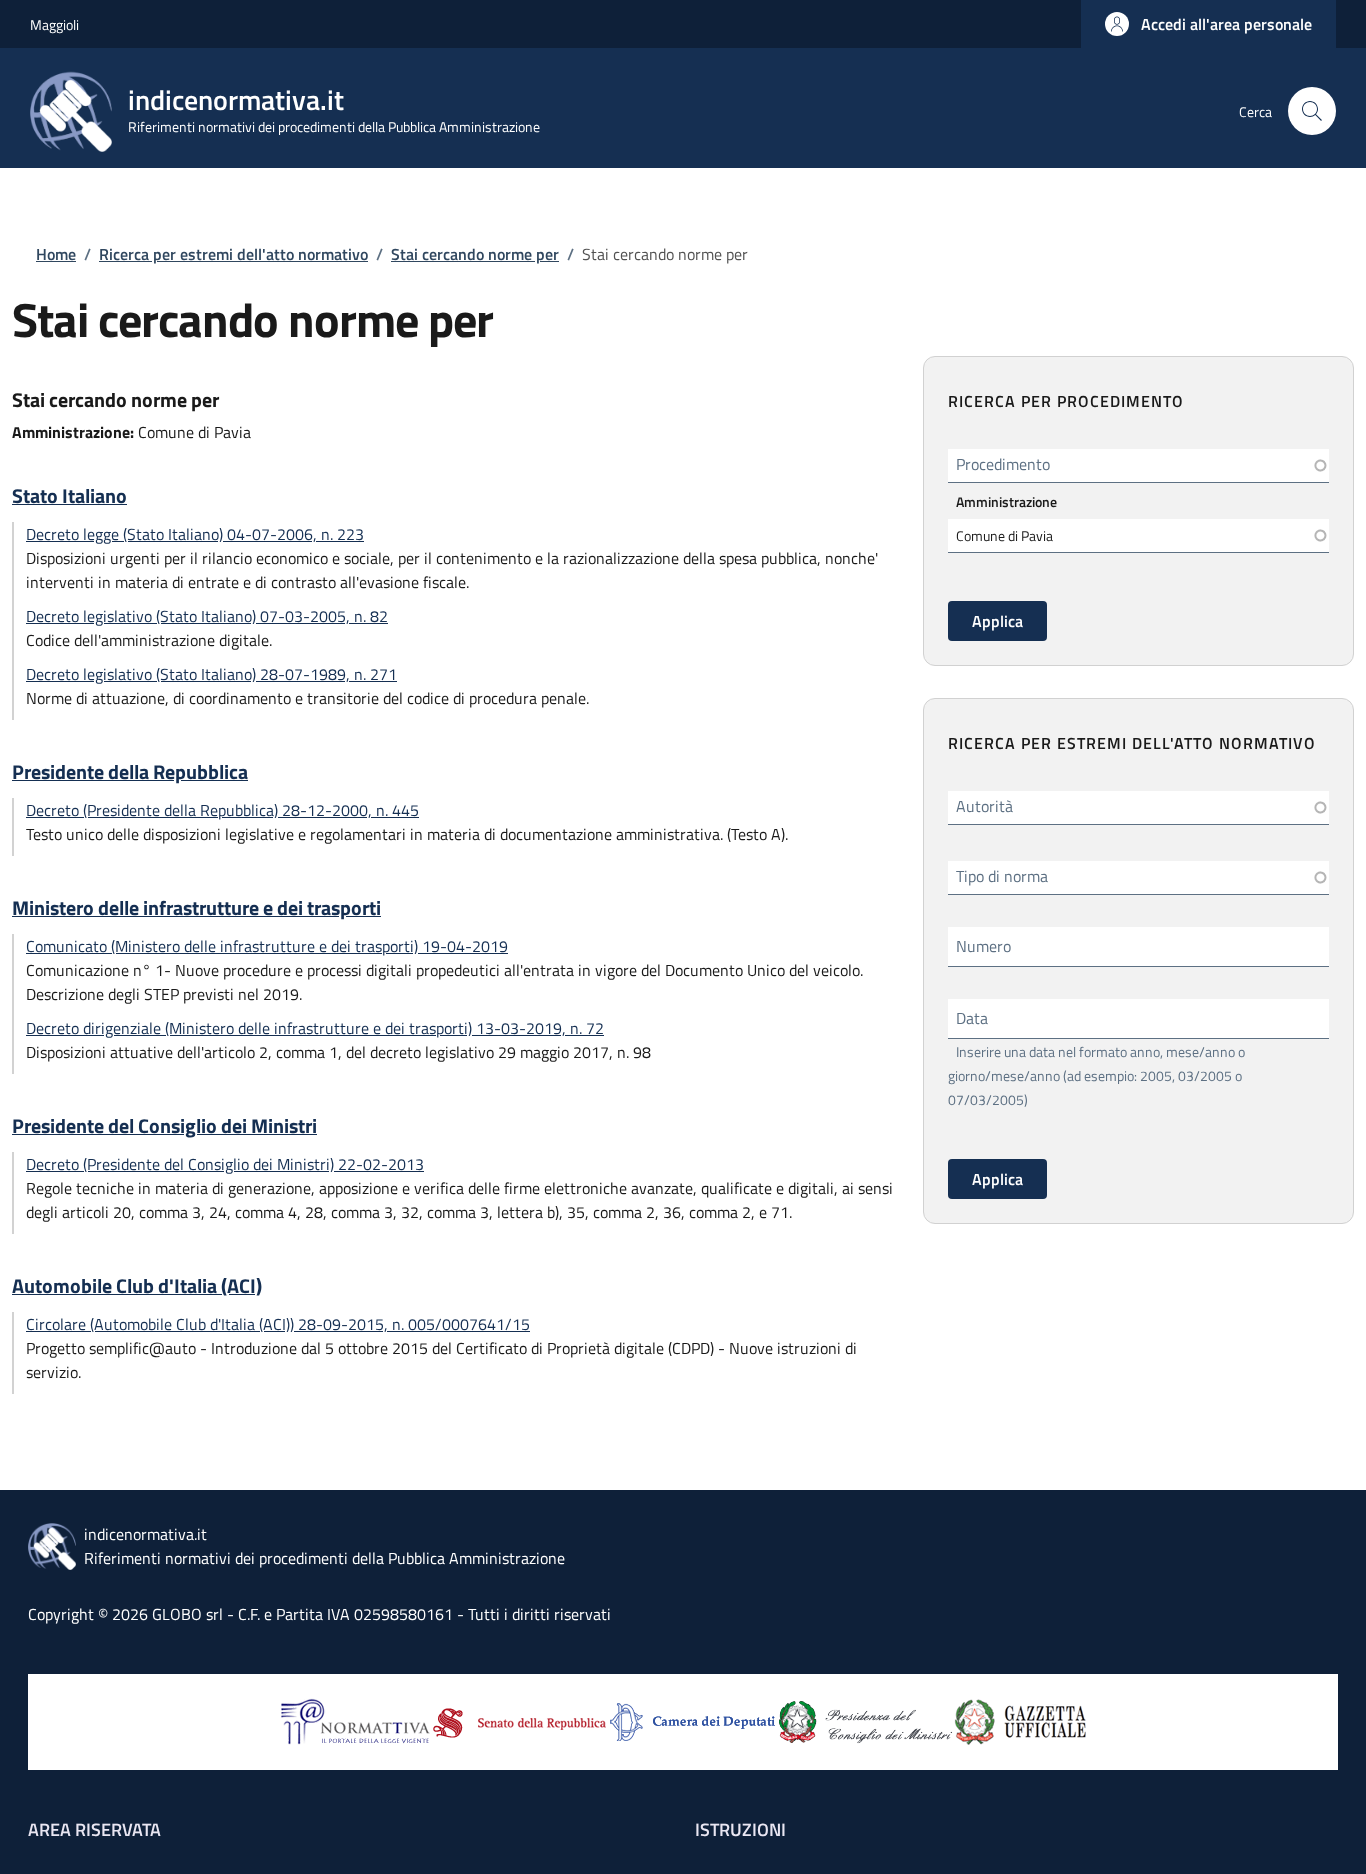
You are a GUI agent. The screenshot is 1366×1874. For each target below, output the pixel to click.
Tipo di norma (1002, 876)
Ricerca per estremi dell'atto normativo (233, 254)
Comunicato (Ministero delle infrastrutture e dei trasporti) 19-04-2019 (267, 946)
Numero (983, 946)
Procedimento (1003, 464)
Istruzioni (740, 1829)
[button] (1208, 24)
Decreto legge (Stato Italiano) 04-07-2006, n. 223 (195, 534)
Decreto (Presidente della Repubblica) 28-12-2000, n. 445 (222, 810)
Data (972, 1018)
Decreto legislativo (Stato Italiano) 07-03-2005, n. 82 (207, 616)
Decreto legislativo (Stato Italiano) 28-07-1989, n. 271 (211, 674)
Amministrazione (1006, 501)
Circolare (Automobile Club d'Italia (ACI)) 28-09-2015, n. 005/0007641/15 (278, 1324)
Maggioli (54, 24)
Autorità (984, 806)
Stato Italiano (69, 496)
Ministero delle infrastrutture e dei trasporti (196, 908)
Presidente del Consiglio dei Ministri (164, 1126)
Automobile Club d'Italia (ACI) (137, 1286)
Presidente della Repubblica (130, 772)
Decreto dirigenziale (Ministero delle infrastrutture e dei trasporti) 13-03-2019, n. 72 (315, 1028)
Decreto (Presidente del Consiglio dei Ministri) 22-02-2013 (225, 1164)
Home (56, 254)
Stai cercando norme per (475, 254)
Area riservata (94, 1829)
